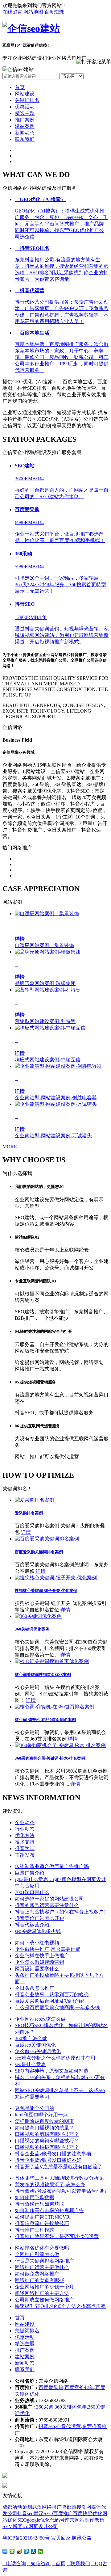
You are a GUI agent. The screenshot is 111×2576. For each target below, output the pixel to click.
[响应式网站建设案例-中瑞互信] (50, 1028)
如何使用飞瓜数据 (35, 2197)
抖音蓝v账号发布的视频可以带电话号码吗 (60, 2191)
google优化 (38, 2520)
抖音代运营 (68, 2426)
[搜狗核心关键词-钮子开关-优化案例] (56, 1578)
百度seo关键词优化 (35, 2045)
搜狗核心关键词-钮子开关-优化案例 (46, 1591)
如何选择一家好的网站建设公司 (49, 1899)
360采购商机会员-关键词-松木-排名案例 (50, 1758)
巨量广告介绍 (30, 1873)
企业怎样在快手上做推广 (42, 1956)
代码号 (57, 2520)
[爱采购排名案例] (35, 1500)
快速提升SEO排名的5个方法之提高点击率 (60, 2306)
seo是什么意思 (30, 2064)
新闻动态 (25, 133)
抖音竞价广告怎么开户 (39, 1918)
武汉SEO (43, 2513)
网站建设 (25, 94)
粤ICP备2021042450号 (26, 2538)
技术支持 (25, 1842)
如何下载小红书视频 (37, 1943)
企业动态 (25, 1823)
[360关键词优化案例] (38, 1616)
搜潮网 (84, 2507)
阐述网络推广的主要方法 (42, 2293)
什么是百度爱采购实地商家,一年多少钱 (57, 2008)
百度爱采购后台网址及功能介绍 (49, 2001)
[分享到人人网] (33, 2551)
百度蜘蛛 (54, 12)
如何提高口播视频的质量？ (44, 2128)
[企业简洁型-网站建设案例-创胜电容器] (58, 1066)
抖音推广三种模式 (35, 2230)
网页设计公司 (43, 2526)
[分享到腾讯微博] (26, 2551)
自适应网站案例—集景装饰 (44, 945)
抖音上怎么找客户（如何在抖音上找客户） (62, 1912)
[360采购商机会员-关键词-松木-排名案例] (60, 1745)
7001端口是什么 (32, 1892)
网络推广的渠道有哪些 (39, 2280)
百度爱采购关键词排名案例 (39, 1552)
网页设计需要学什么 (37, 1969)
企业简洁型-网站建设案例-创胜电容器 (56, 1098)
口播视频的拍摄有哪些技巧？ (47, 2147)
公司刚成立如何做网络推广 (44, 2300)
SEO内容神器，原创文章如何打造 (52, 2071)
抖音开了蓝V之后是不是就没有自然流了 (59, 2167)
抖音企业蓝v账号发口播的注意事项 (53, 2154)
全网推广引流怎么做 (37, 2254)
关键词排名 (27, 100)
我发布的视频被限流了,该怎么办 (50, 2185)
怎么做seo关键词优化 (38, 2051)
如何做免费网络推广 (37, 2274)
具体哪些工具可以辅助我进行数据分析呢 (59, 2178)
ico (25, 2526)
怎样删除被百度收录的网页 (44, 2121)
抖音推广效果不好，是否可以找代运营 (57, 2236)
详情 (26, 1532)
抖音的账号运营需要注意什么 (47, 1905)
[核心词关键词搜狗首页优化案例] (52, 1661)
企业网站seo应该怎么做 (40, 2019)
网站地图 (33, 12)
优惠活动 (25, 107)
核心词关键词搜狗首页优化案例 (43, 1675)
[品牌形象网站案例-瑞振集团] (48, 952)
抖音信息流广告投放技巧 (42, 2223)
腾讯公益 (82, 2538)
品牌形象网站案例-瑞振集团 (45, 983)
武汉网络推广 (47, 2507)
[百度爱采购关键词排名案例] (47, 1539)
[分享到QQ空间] (12, 2551)
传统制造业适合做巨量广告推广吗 (52, 1866)
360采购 (45, 2407)
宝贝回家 (61, 2538)
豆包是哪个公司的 (35, 2108)
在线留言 (12, 12)
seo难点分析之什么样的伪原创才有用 (55, 2058)
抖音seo (47, 2426)
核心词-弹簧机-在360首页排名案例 (45, 1720)
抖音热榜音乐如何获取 (39, 2204)
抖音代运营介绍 (32, 1925)
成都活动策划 (17, 2507)
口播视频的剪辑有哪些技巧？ (47, 2134)
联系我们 (25, 139)
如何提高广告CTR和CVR (42, 2217)
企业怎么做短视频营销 (39, 1962)
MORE (10, 1147)
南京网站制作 (80, 2520)
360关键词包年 (71, 2407)
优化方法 (25, 1835)
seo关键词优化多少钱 (38, 1931)
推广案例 (25, 120)
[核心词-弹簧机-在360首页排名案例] (55, 1707)
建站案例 (25, 126)
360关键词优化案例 (32, 1629)
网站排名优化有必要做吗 (42, 2248)
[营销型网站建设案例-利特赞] (48, 990)
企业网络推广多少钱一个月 (44, 2287)
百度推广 (63, 2513)
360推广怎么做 (31, 2038)
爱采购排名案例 (29, 1513)
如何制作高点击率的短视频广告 (49, 2210)
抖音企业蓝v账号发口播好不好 (48, 2160)
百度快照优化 (88, 2513)
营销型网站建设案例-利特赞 (45, 1021)
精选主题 (25, 113)
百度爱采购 (51, 2387)
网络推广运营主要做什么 (42, 2267)
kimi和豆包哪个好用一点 (41, 2115)
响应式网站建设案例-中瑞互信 (48, 1060)
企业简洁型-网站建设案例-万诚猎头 (53, 1136)
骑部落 (69, 2507)
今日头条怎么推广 (35, 1988)
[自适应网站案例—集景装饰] (47, 913)
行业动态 (25, 1829)
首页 (20, 87)
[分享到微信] (41, 2551)
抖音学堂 (25, 1848)
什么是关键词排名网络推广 (44, 2261)
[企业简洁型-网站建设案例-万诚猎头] (56, 1104)
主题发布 (25, 1855)
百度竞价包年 (79, 2387)
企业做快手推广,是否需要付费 (47, 1949)
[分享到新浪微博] (19, 2551)
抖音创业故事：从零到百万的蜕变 (52, 1995)
